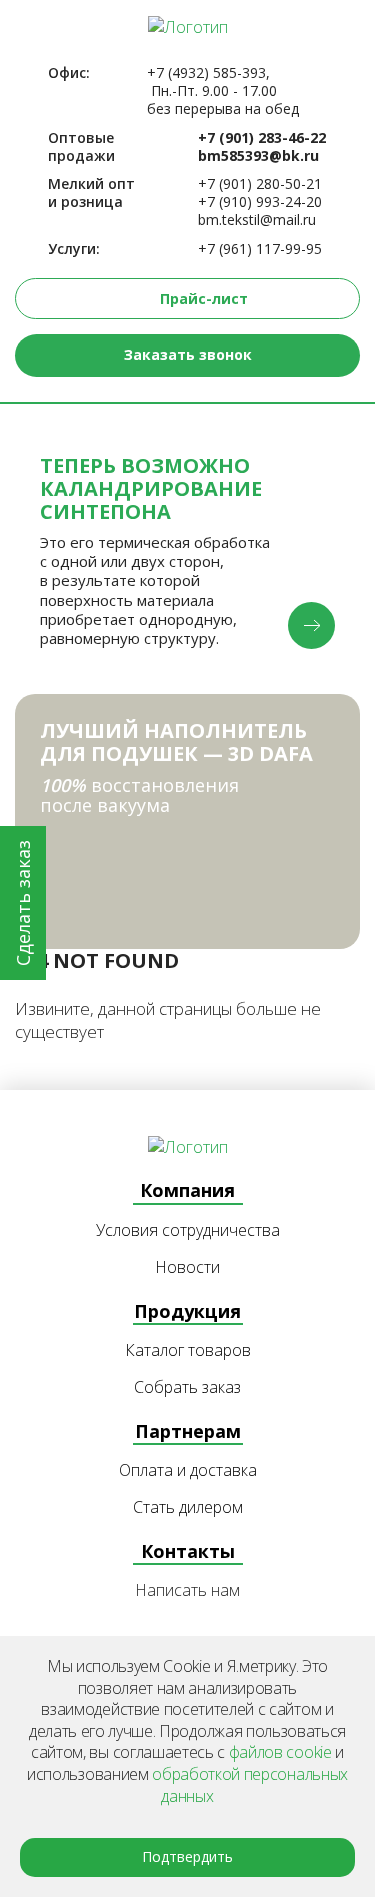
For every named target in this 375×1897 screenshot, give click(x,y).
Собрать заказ (187, 1387)
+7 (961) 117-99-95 (260, 249)
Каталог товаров (188, 1350)
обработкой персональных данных (250, 1785)
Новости (187, 1267)
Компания (187, 1190)
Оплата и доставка (188, 1470)
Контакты (188, 1551)
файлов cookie (280, 1752)
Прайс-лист (204, 298)
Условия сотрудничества (188, 1230)
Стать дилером (188, 1507)
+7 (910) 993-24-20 (260, 202)
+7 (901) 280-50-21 (260, 184)
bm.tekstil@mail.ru (257, 220)
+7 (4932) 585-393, (208, 73)
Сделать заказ (23, 903)
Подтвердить (187, 1856)
